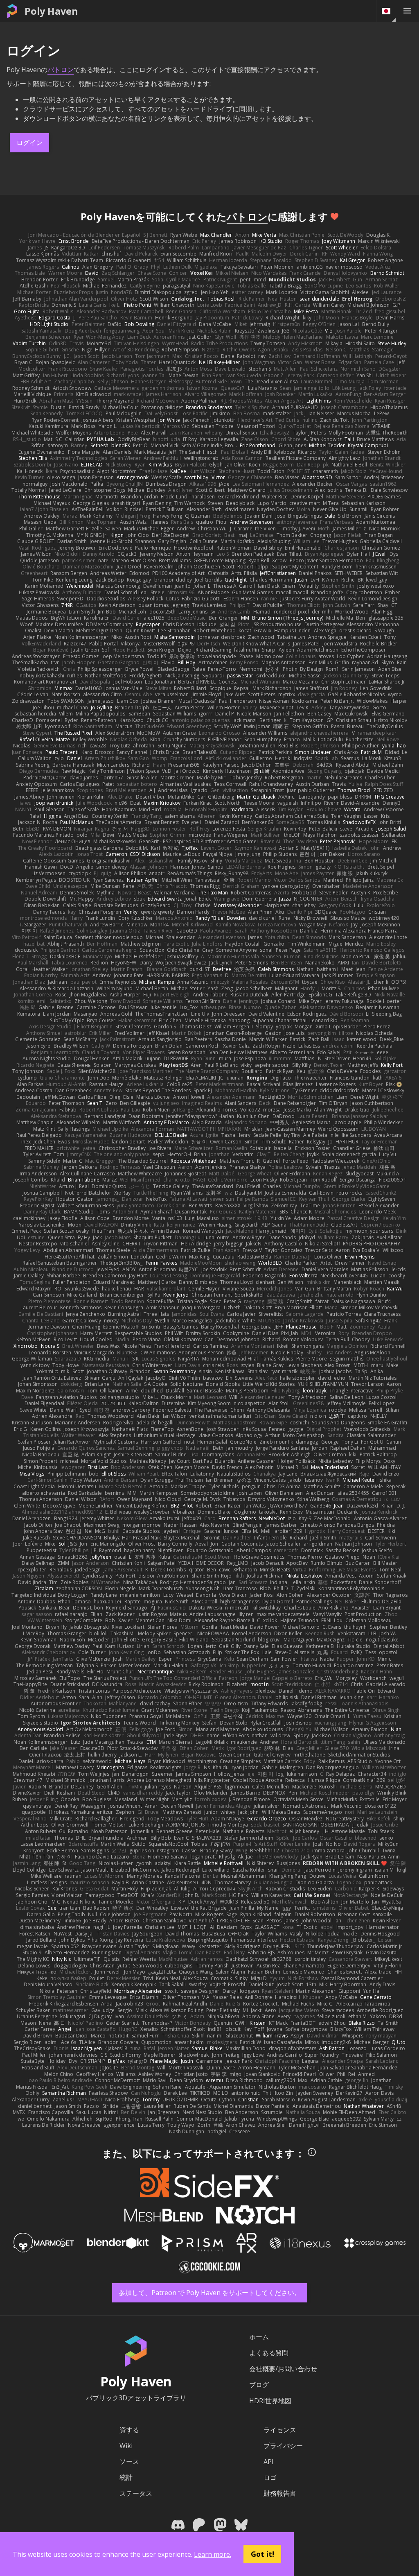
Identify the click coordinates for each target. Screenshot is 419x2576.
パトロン (61, 70)
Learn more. (213, 2554)
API (269, 2462)
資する (129, 2430)
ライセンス (280, 2430)
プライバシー (283, 2446)
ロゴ (270, 2477)
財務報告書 (280, 2493)
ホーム (259, 2337)
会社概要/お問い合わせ (283, 2369)
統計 (126, 2477)
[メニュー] (407, 11)
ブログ (259, 2385)
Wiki (126, 2446)
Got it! (262, 2554)
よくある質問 (269, 2353)
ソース (129, 2461)
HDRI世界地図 (270, 2401)
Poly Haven (51, 11)
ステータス (136, 2493)
